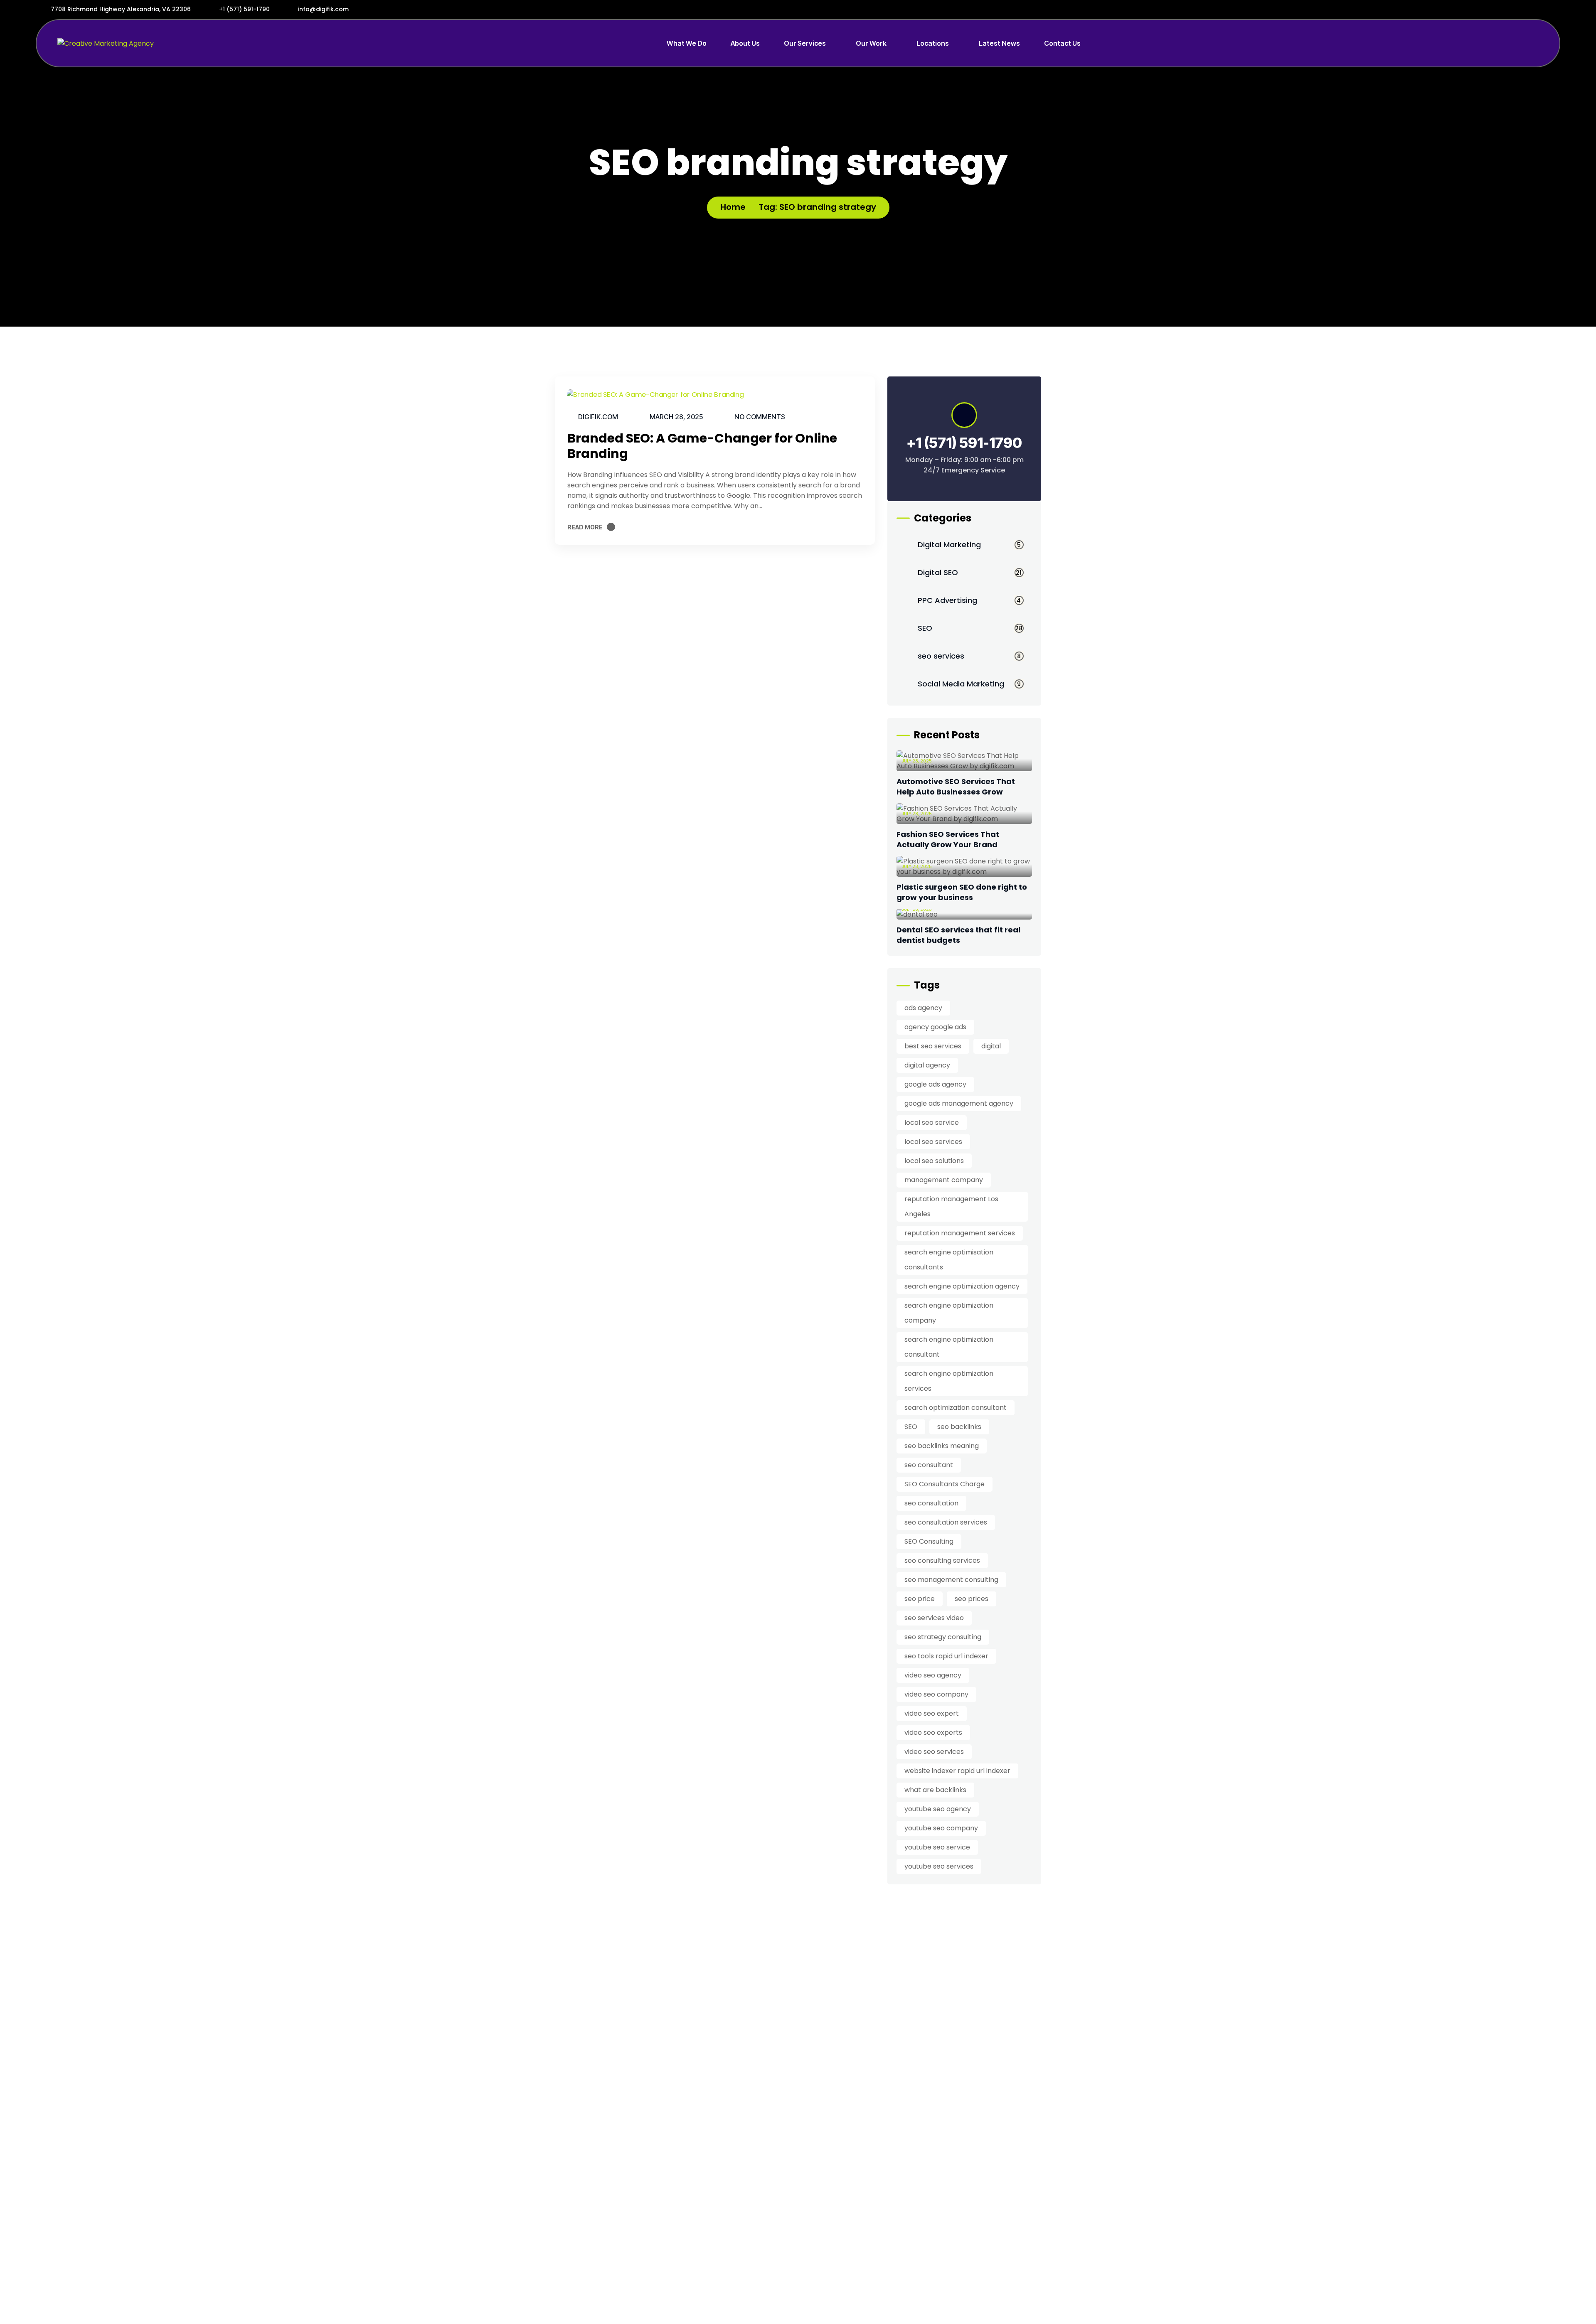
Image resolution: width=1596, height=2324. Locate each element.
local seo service (932, 1123)
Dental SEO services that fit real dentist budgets (958, 935)
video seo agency (933, 1675)
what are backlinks (935, 1790)
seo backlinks (959, 1427)
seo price (920, 1599)
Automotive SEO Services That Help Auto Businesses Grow (956, 787)
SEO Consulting (929, 1541)
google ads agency (935, 1084)
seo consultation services (946, 1522)
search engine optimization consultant (949, 1347)
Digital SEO (970, 572)
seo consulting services (942, 1560)
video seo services (934, 1752)
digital (991, 1046)
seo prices (972, 1599)
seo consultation (931, 1503)
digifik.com (598, 417)
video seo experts (933, 1733)
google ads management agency (959, 1103)
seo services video (934, 1618)
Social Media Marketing (969, 684)
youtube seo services (939, 1866)
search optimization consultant (956, 1408)
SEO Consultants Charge (945, 1484)
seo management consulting (951, 1580)
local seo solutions (934, 1161)
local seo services (933, 1142)
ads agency (923, 1008)
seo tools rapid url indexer (946, 1656)
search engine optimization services (949, 1381)
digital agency (927, 1065)
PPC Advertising (969, 600)
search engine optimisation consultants (949, 1260)
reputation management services (960, 1233)
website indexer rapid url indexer (957, 1771)
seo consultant (929, 1465)
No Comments (760, 417)
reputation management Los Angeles (951, 1206)
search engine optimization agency (962, 1286)
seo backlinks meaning (942, 1446)
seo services (969, 656)
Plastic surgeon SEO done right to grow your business (962, 892)
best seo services (933, 1046)
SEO (970, 628)
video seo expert (932, 1713)
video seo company (936, 1694)
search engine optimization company (949, 1313)
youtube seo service (937, 1847)
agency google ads (935, 1027)
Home (733, 207)
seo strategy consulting (943, 1637)
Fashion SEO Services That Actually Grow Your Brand (948, 839)
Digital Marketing (969, 545)
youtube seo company (941, 1828)
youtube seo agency (938, 1809)
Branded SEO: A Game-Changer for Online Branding (702, 446)
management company (944, 1180)
